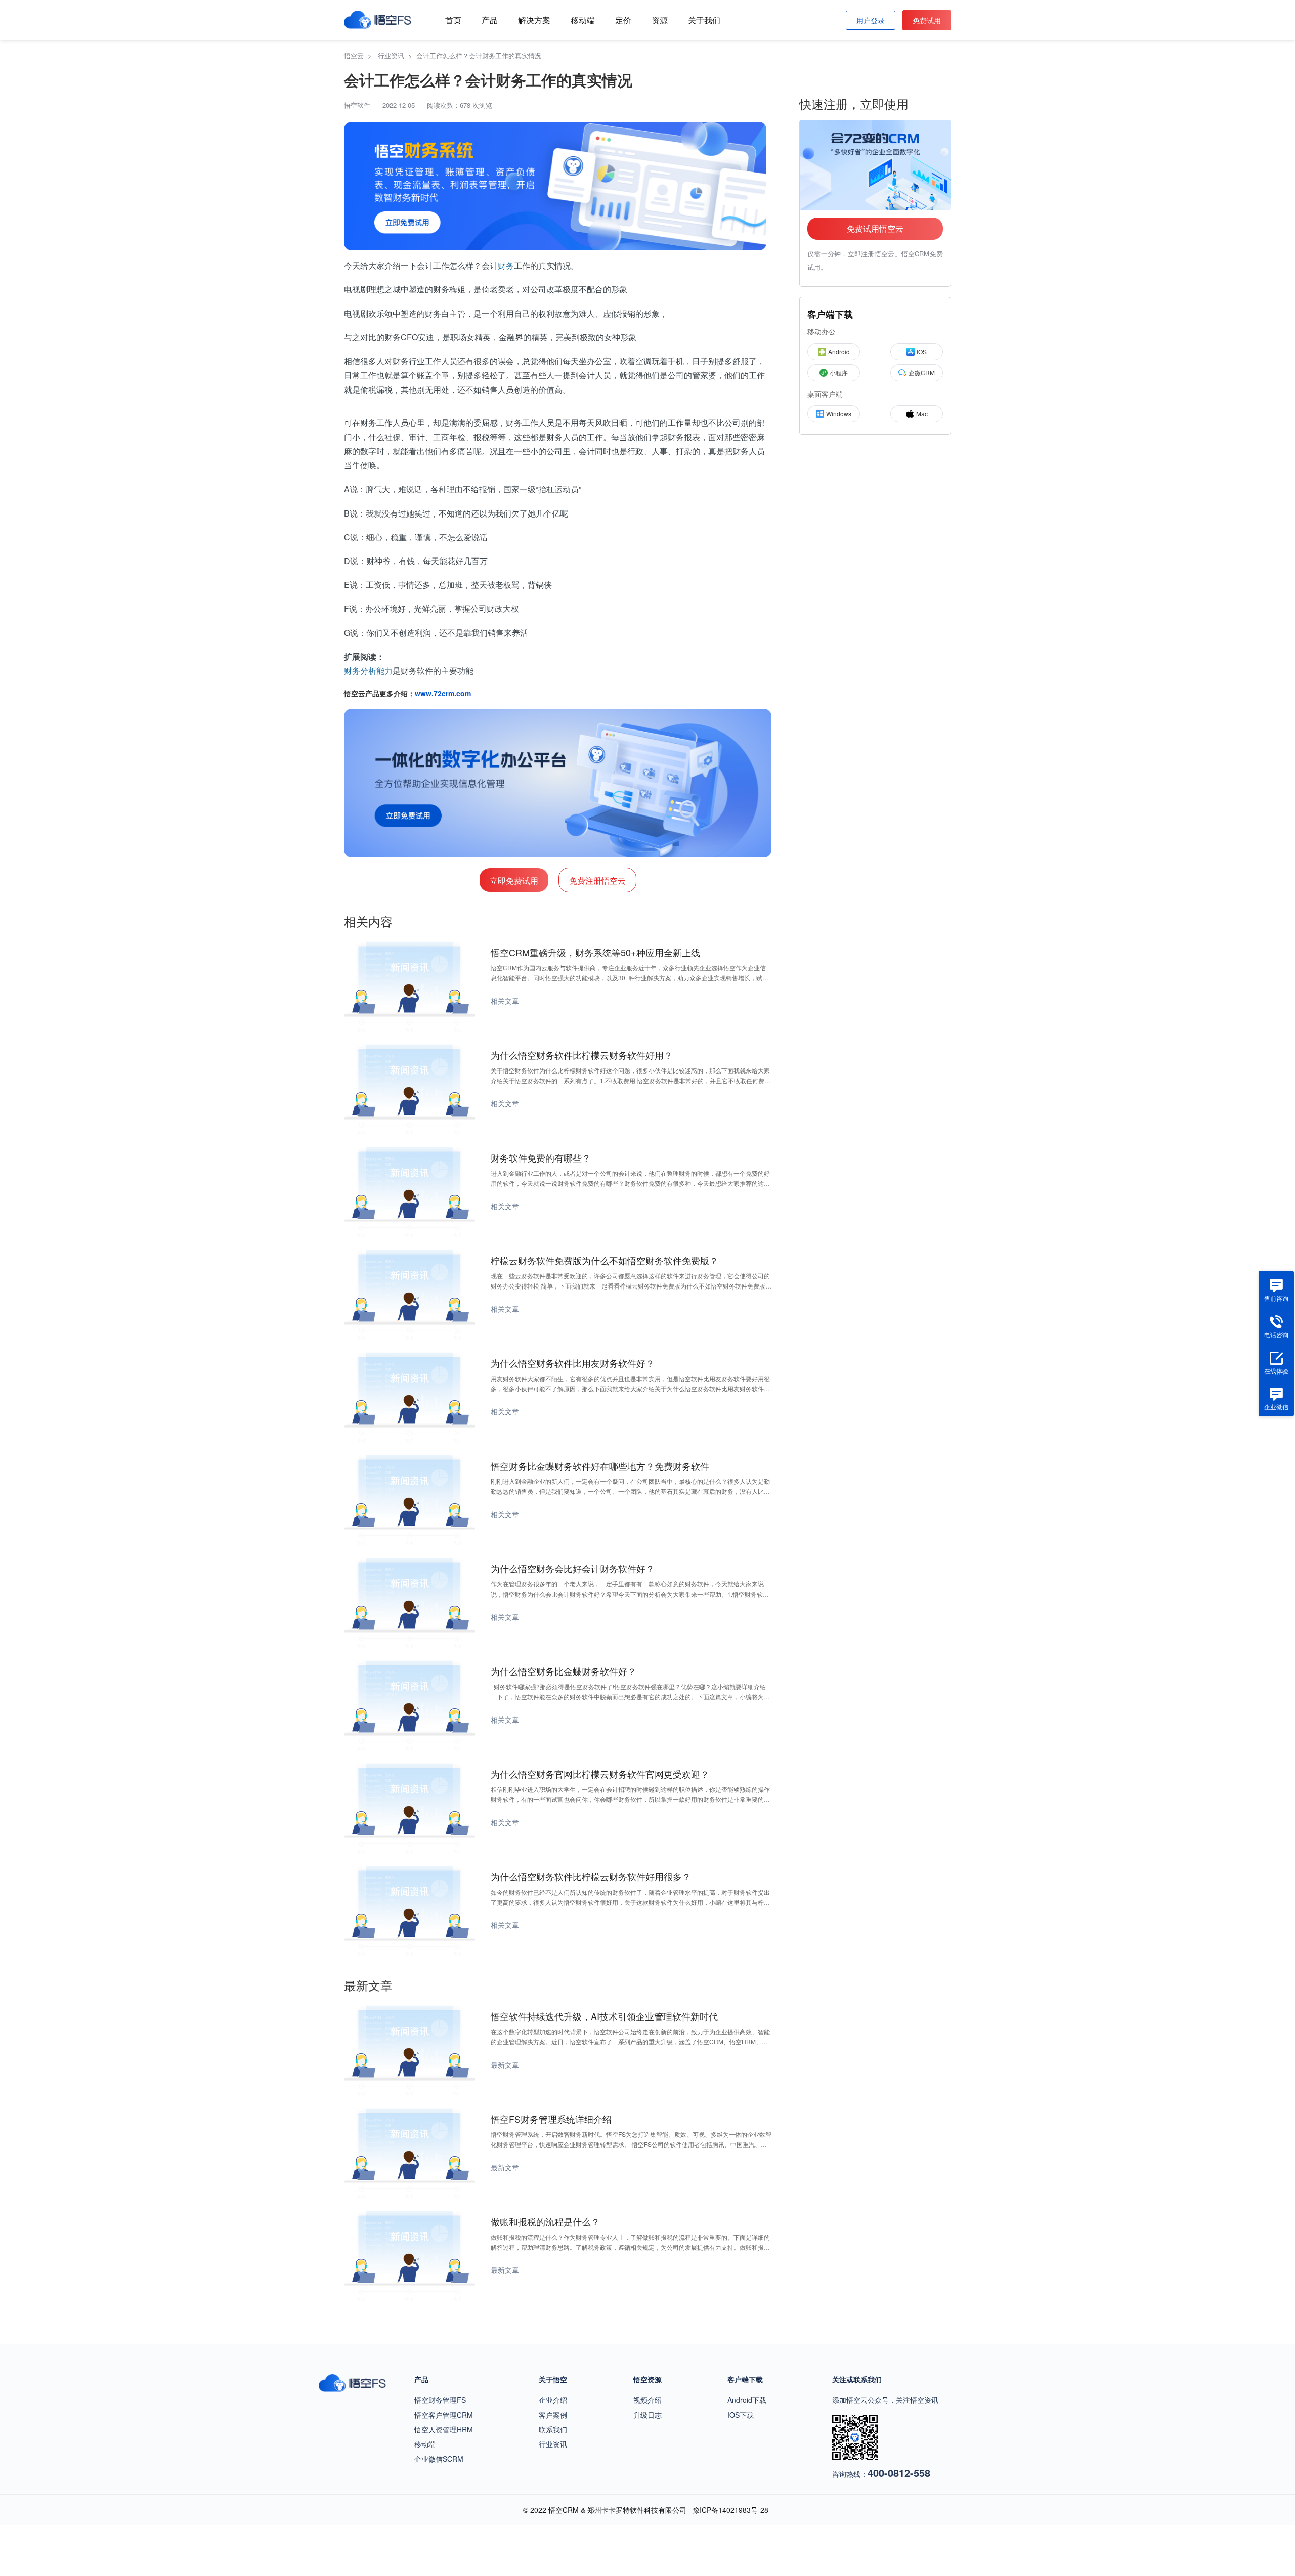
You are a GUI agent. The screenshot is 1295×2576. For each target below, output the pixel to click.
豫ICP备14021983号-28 (730, 2510)
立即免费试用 (514, 881)
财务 (506, 265)
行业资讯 (553, 2444)
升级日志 (647, 2415)
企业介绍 (553, 2400)
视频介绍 (647, 2400)
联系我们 (553, 2429)
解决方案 (534, 20)
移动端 (583, 20)
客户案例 (553, 2415)
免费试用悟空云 (875, 228)
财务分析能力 (368, 671)
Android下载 (747, 2400)
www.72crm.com (443, 693)
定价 (623, 20)
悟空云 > (360, 55)
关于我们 (704, 20)
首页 (453, 20)
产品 (490, 20)
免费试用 (927, 20)
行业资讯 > (397, 55)
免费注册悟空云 (597, 881)
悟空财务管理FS (440, 2400)
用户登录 (871, 20)
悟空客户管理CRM (444, 2415)
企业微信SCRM (439, 2459)
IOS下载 (741, 2415)
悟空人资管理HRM (444, 2429)
